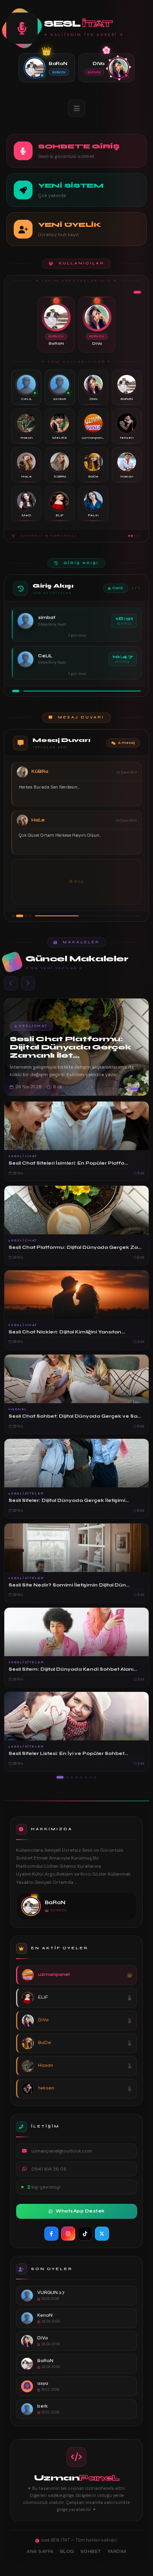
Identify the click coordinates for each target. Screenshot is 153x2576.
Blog (67, 2552)
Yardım (117, 2552)
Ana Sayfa (40, 2552)
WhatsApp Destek (80, 2211)
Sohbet (91, 2552)
